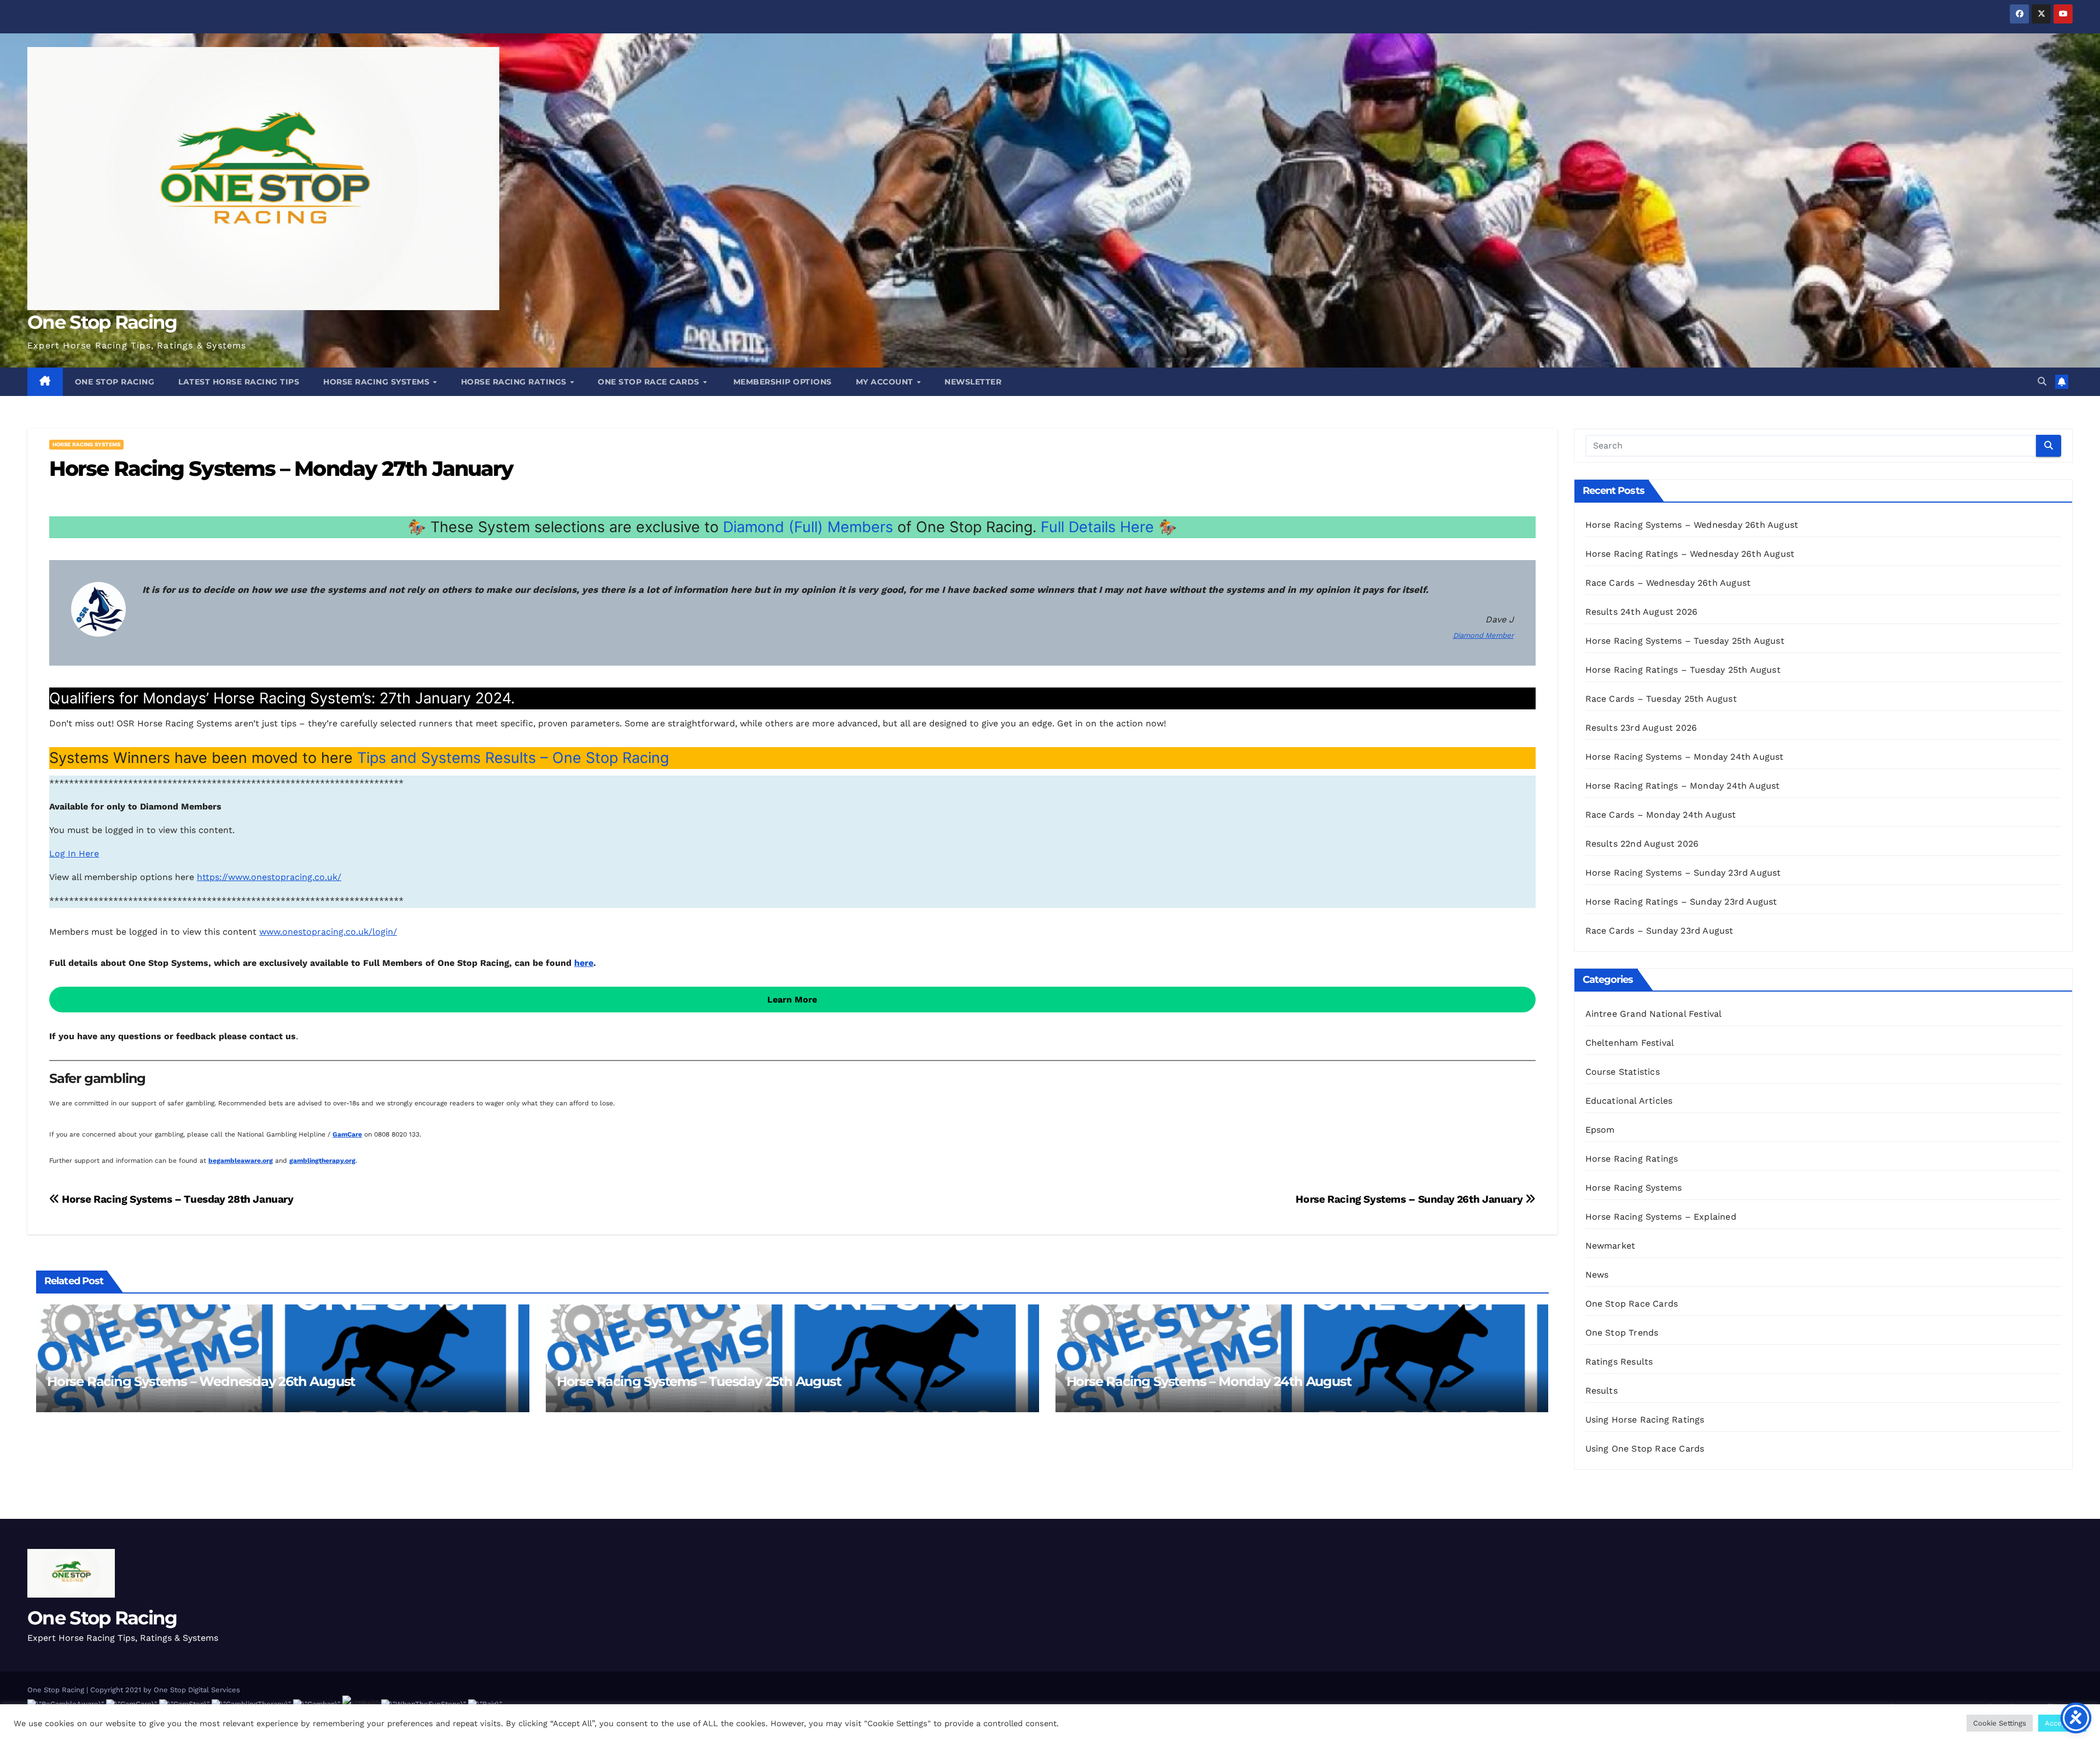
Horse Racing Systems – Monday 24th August (1209, 1381)
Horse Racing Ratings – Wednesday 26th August (1690, 554)
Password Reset (1887, 1707)
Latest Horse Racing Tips (239, 382)
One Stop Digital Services (197, 1690)
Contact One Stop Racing (1806, 1707)
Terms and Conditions (1993, 1707)
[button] (2042, 381)
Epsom (1600, 1130)
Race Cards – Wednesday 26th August (1668, 583)
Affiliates (2057, 1707)
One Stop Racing (102, 322)
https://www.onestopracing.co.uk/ (269, 877)
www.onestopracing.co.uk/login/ (328, 932)
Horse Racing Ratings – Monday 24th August (1683, 786)
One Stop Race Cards (650, 382)
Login (1935, 1707)
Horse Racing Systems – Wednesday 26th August (201, 1381)
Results (1602, 1391)
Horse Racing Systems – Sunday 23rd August (1683, 873)
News (1597, 1275)
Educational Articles (1629, 1101)
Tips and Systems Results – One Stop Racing (513, 758)
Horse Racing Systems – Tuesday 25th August (699, 1381)
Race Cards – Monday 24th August (1661, 815)
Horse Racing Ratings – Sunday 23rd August (1681, 902)
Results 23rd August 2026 (1641, 728)
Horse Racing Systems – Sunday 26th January (1410, 1199)
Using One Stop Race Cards (1645, 1449)
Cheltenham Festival (1630, 1043)
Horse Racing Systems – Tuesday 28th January (177, 1199)
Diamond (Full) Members (808, 527)
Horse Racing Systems (378, 382)
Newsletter (973, 382)
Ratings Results (1619, 1362)
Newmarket (1611, 1246)
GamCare (347, 1134)
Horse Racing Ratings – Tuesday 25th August (1683, 670)
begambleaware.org (241, 1161)
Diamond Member (1483, 635)
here (584, 963)
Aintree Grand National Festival (1654, 1014)
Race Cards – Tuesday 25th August (1661, 699)
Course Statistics (1623, 1072)
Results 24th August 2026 (1642, 612)
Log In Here (74, 853)
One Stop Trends (1622, 1333)
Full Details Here (1097, 527)
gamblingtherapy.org (322, 1161)
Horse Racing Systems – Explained (1661, 1217)
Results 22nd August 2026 (1642, 844)
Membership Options (781, 382)
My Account (886, 382)
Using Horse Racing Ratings (1645, 1420)
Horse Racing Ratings (515, 382)
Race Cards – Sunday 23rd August (1659, 931)
